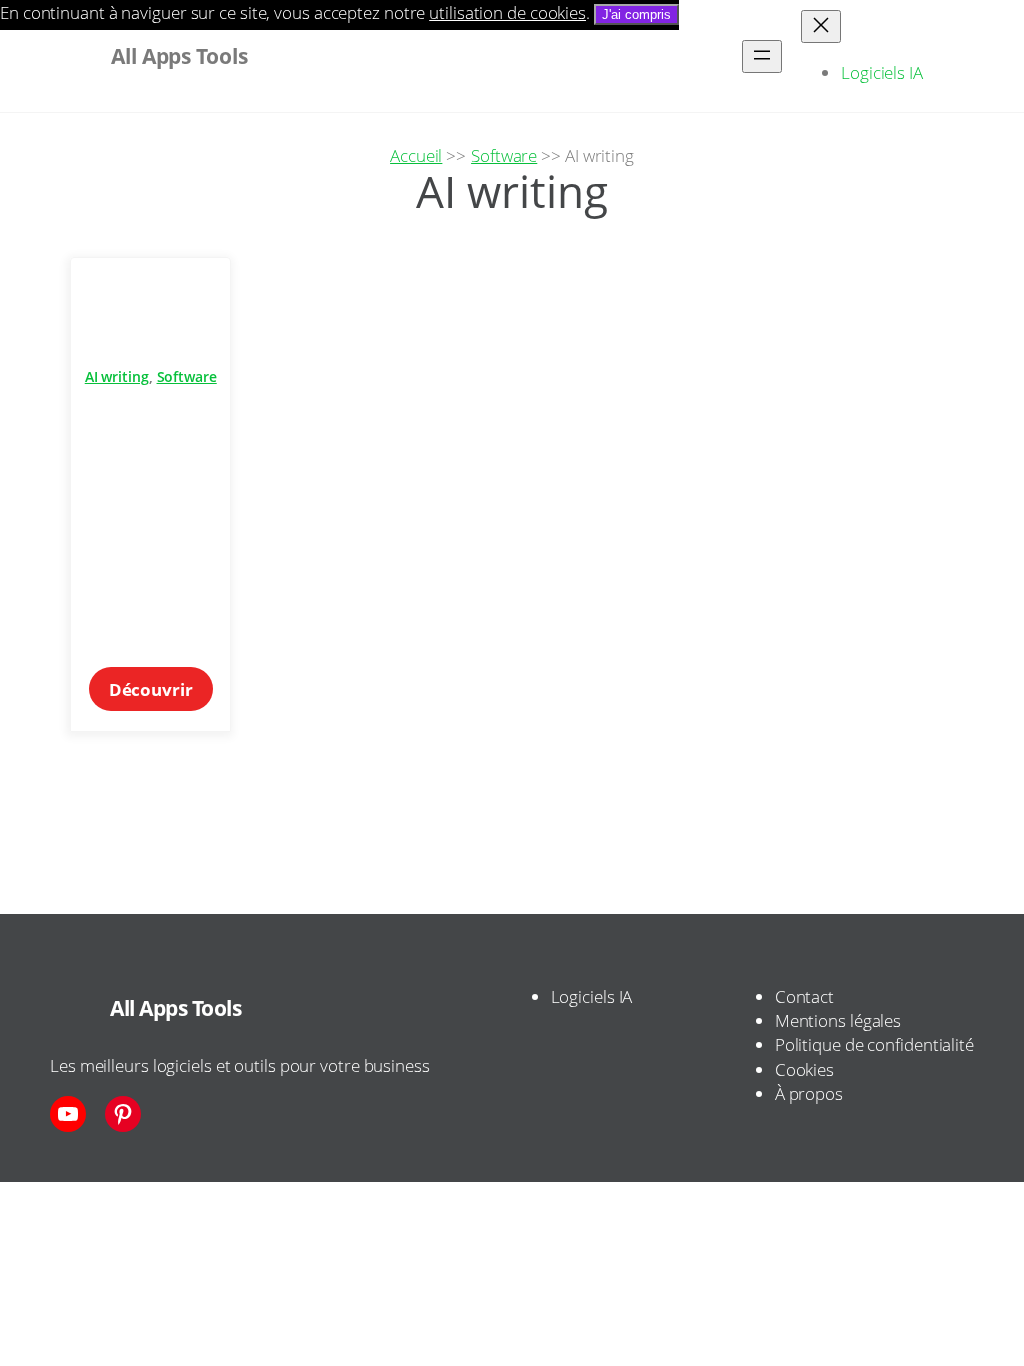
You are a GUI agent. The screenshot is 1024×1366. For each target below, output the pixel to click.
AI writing (117, 376)
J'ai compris (636, 14)
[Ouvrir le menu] (762, 56)
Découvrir (161, 693)
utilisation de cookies (507, 12)
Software (504, 155)
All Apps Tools (175, 1008)
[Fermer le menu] (821, 26)
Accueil (416, 155)
